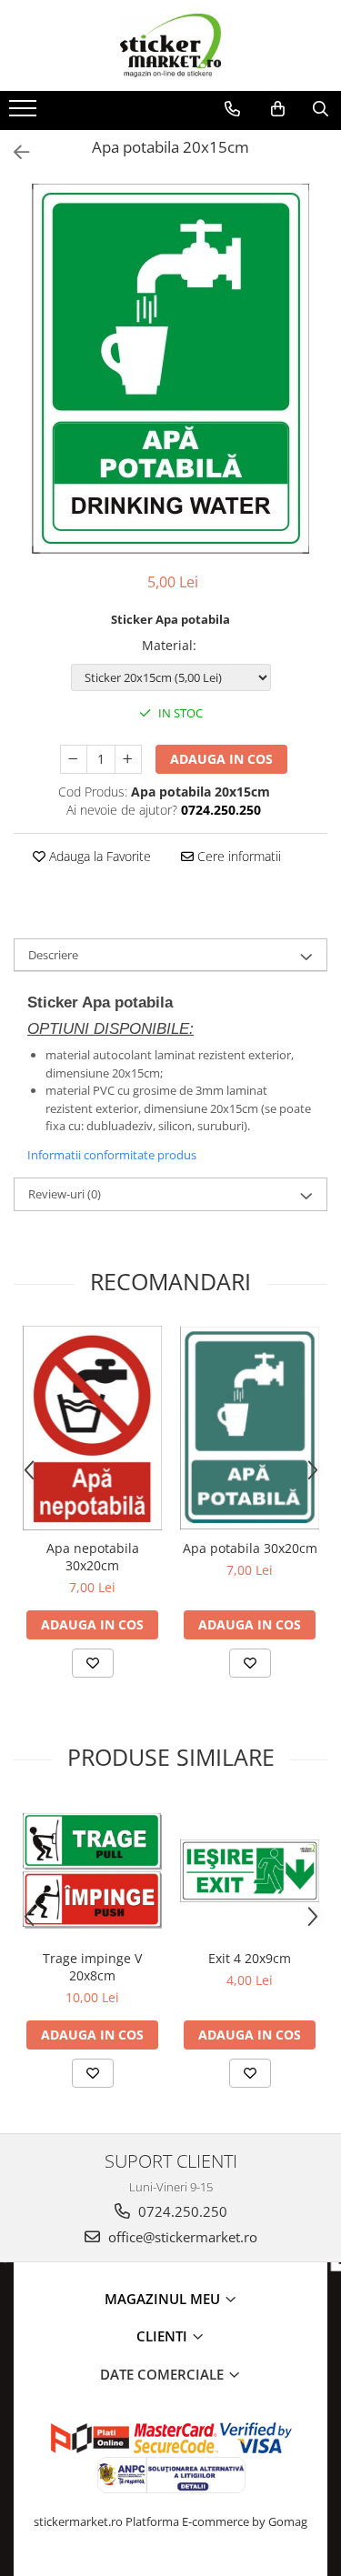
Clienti (164, 2336)
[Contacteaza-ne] (232, 109)
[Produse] (25, 114)
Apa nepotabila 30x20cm (93, 1557)
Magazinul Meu (164, 2299)
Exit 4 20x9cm (250, 1958)
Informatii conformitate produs (112, 1155)
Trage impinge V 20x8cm (92, 1967)
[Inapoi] (14, 152)
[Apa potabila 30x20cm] (250, 1428)
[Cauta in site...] (321, 109)
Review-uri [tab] (65, 1194)
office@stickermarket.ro (181, 2237)
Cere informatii (237, 856)
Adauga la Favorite (98, 856)
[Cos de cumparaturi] (278, 109)
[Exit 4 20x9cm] (250, 1871)
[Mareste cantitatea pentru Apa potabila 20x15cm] (128, 759)
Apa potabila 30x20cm (250, 1548)
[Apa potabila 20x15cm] (170, 369)
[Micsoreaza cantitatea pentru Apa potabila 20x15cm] (74, 759)
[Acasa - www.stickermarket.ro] (171, 45)
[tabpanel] (170, 369)
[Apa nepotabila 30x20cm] (92, 1428)
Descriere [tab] (53, 955)
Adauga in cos (221, 759)
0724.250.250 (181, 2211)
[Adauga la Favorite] (93, 1663)
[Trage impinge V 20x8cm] (92, 1871)
